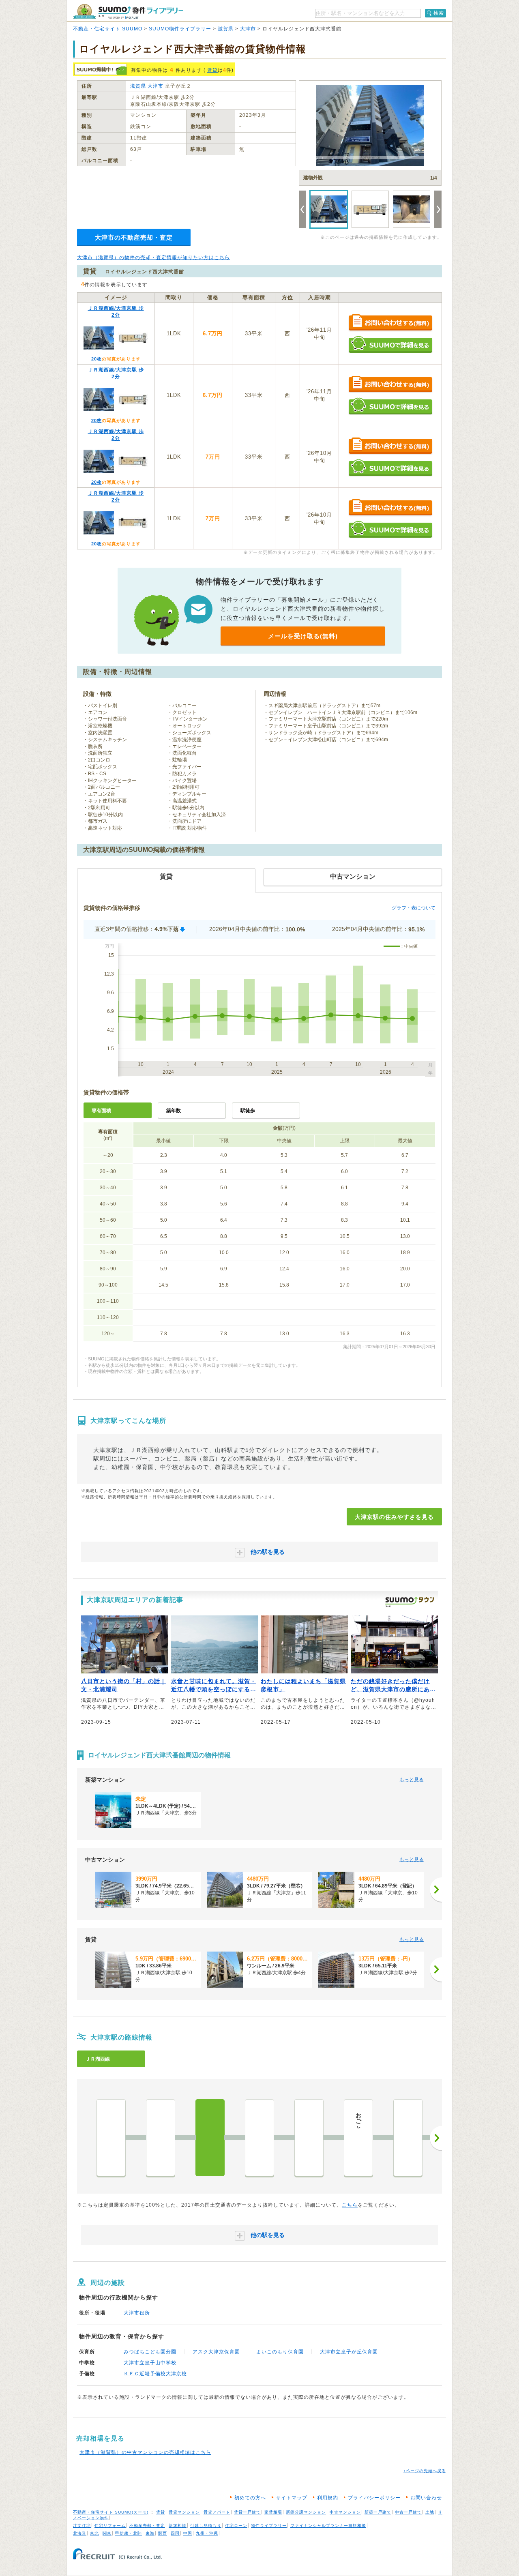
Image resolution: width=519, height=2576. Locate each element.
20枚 (97, 359)
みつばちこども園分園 (150, 2352)
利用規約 (328, 2498)
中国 (188, 2533)
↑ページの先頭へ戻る (425, 2471)
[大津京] (210, 2138)
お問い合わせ (426, 2498)
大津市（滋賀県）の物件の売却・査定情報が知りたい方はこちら (153, 257)
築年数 (174, 1111)
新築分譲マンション (306, 2512)
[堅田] (408, 2138)
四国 (175, 2533)
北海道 (80, 2533)
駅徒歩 (248, 1111)
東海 (150, 2533)
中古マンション (345, 2512)
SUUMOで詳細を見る (390, 344)
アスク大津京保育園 (216, 2352)
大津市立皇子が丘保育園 (349, 2352)
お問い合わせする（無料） (390, 323)
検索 (439, 13)
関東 (107, 2533)
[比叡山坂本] (309, 2138)
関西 (163, 2533)
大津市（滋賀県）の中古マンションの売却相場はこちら (145, 2452)
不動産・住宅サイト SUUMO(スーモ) (111, 2512)
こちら (350, 2205)
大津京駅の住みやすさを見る (394, 1517)
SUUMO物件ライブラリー (180, 29)
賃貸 (212, 70)
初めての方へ (250, 2498)
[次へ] (436, 1890)
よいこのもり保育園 (280, 2352)
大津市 (248, 29)
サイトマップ (292, 2498)
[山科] (161, 2138)
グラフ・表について (414, 908)
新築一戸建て (378, 2512)
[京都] (111, 2138)
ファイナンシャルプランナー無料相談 (328, 2526)
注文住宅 (82, 2526)
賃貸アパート (217, 2512)
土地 (430, 2512)
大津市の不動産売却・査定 (134, 237)
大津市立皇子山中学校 (150, 2363)
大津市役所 (137, 2313)
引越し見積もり (206, 2526)
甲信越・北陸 (129, 2533)
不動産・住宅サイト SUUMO (108, 29)
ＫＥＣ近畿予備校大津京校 (155, 2374)
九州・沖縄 (207, 2533)
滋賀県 (226, 29)
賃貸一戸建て (247, 2512)
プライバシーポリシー (374, 2498)
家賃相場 (273, 2512)
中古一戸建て (408, 2512)
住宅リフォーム (110, 2526)
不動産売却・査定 (147, 2526)
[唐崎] (259, 2138)
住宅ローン (236, 2526)
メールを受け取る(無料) (303, 636)
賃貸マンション (184, 2512)
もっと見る (412, 1780)
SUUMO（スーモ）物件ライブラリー (128, 12)
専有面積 (101, 1111)
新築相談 (178, 2526)
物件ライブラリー (269, 2526)
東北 (94, 2533)
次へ (436, 2138)
